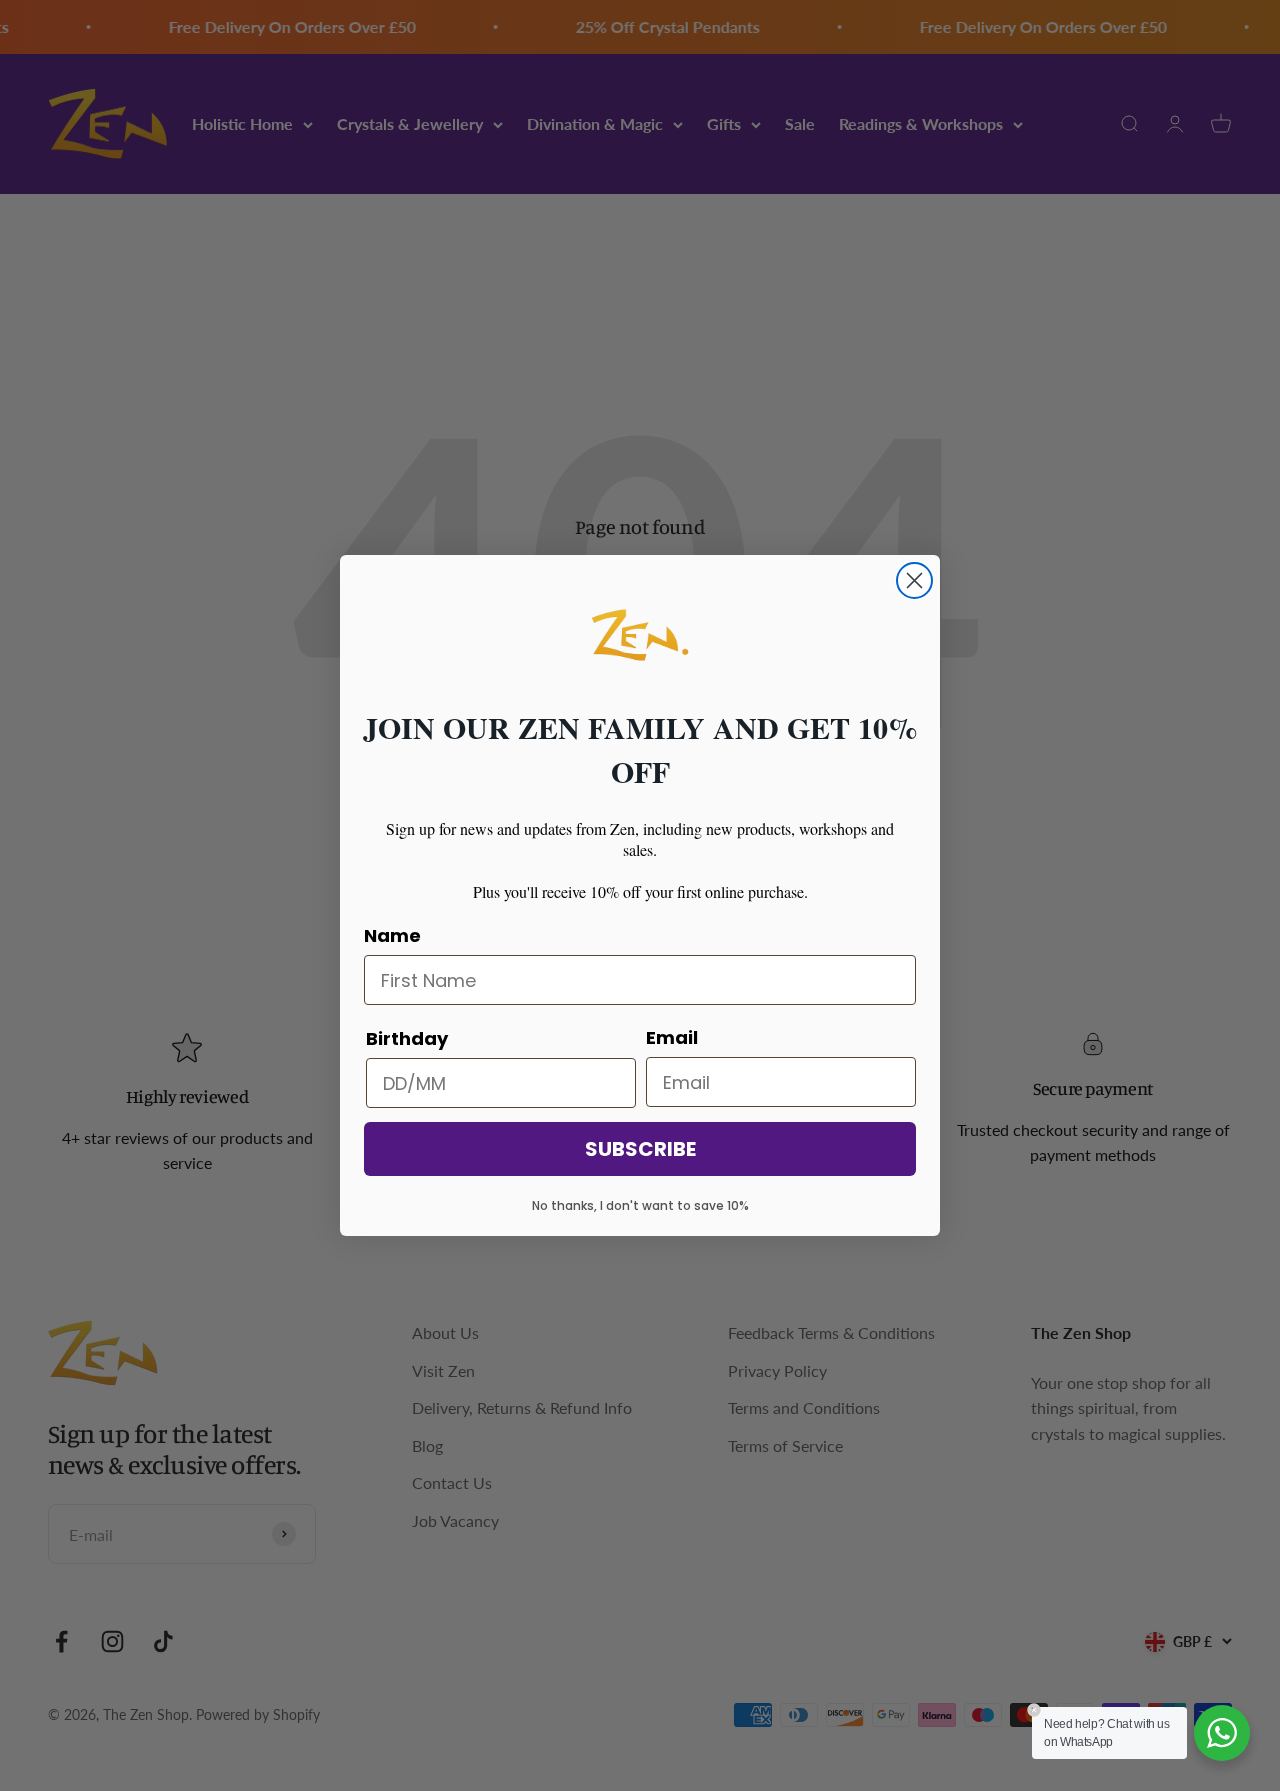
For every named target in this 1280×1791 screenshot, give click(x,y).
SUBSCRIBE (640, 1149)
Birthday (407, 1038)
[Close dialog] (914, 580)
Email (672, 1037)
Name (392, 935)
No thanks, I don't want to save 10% (640, 1205)
